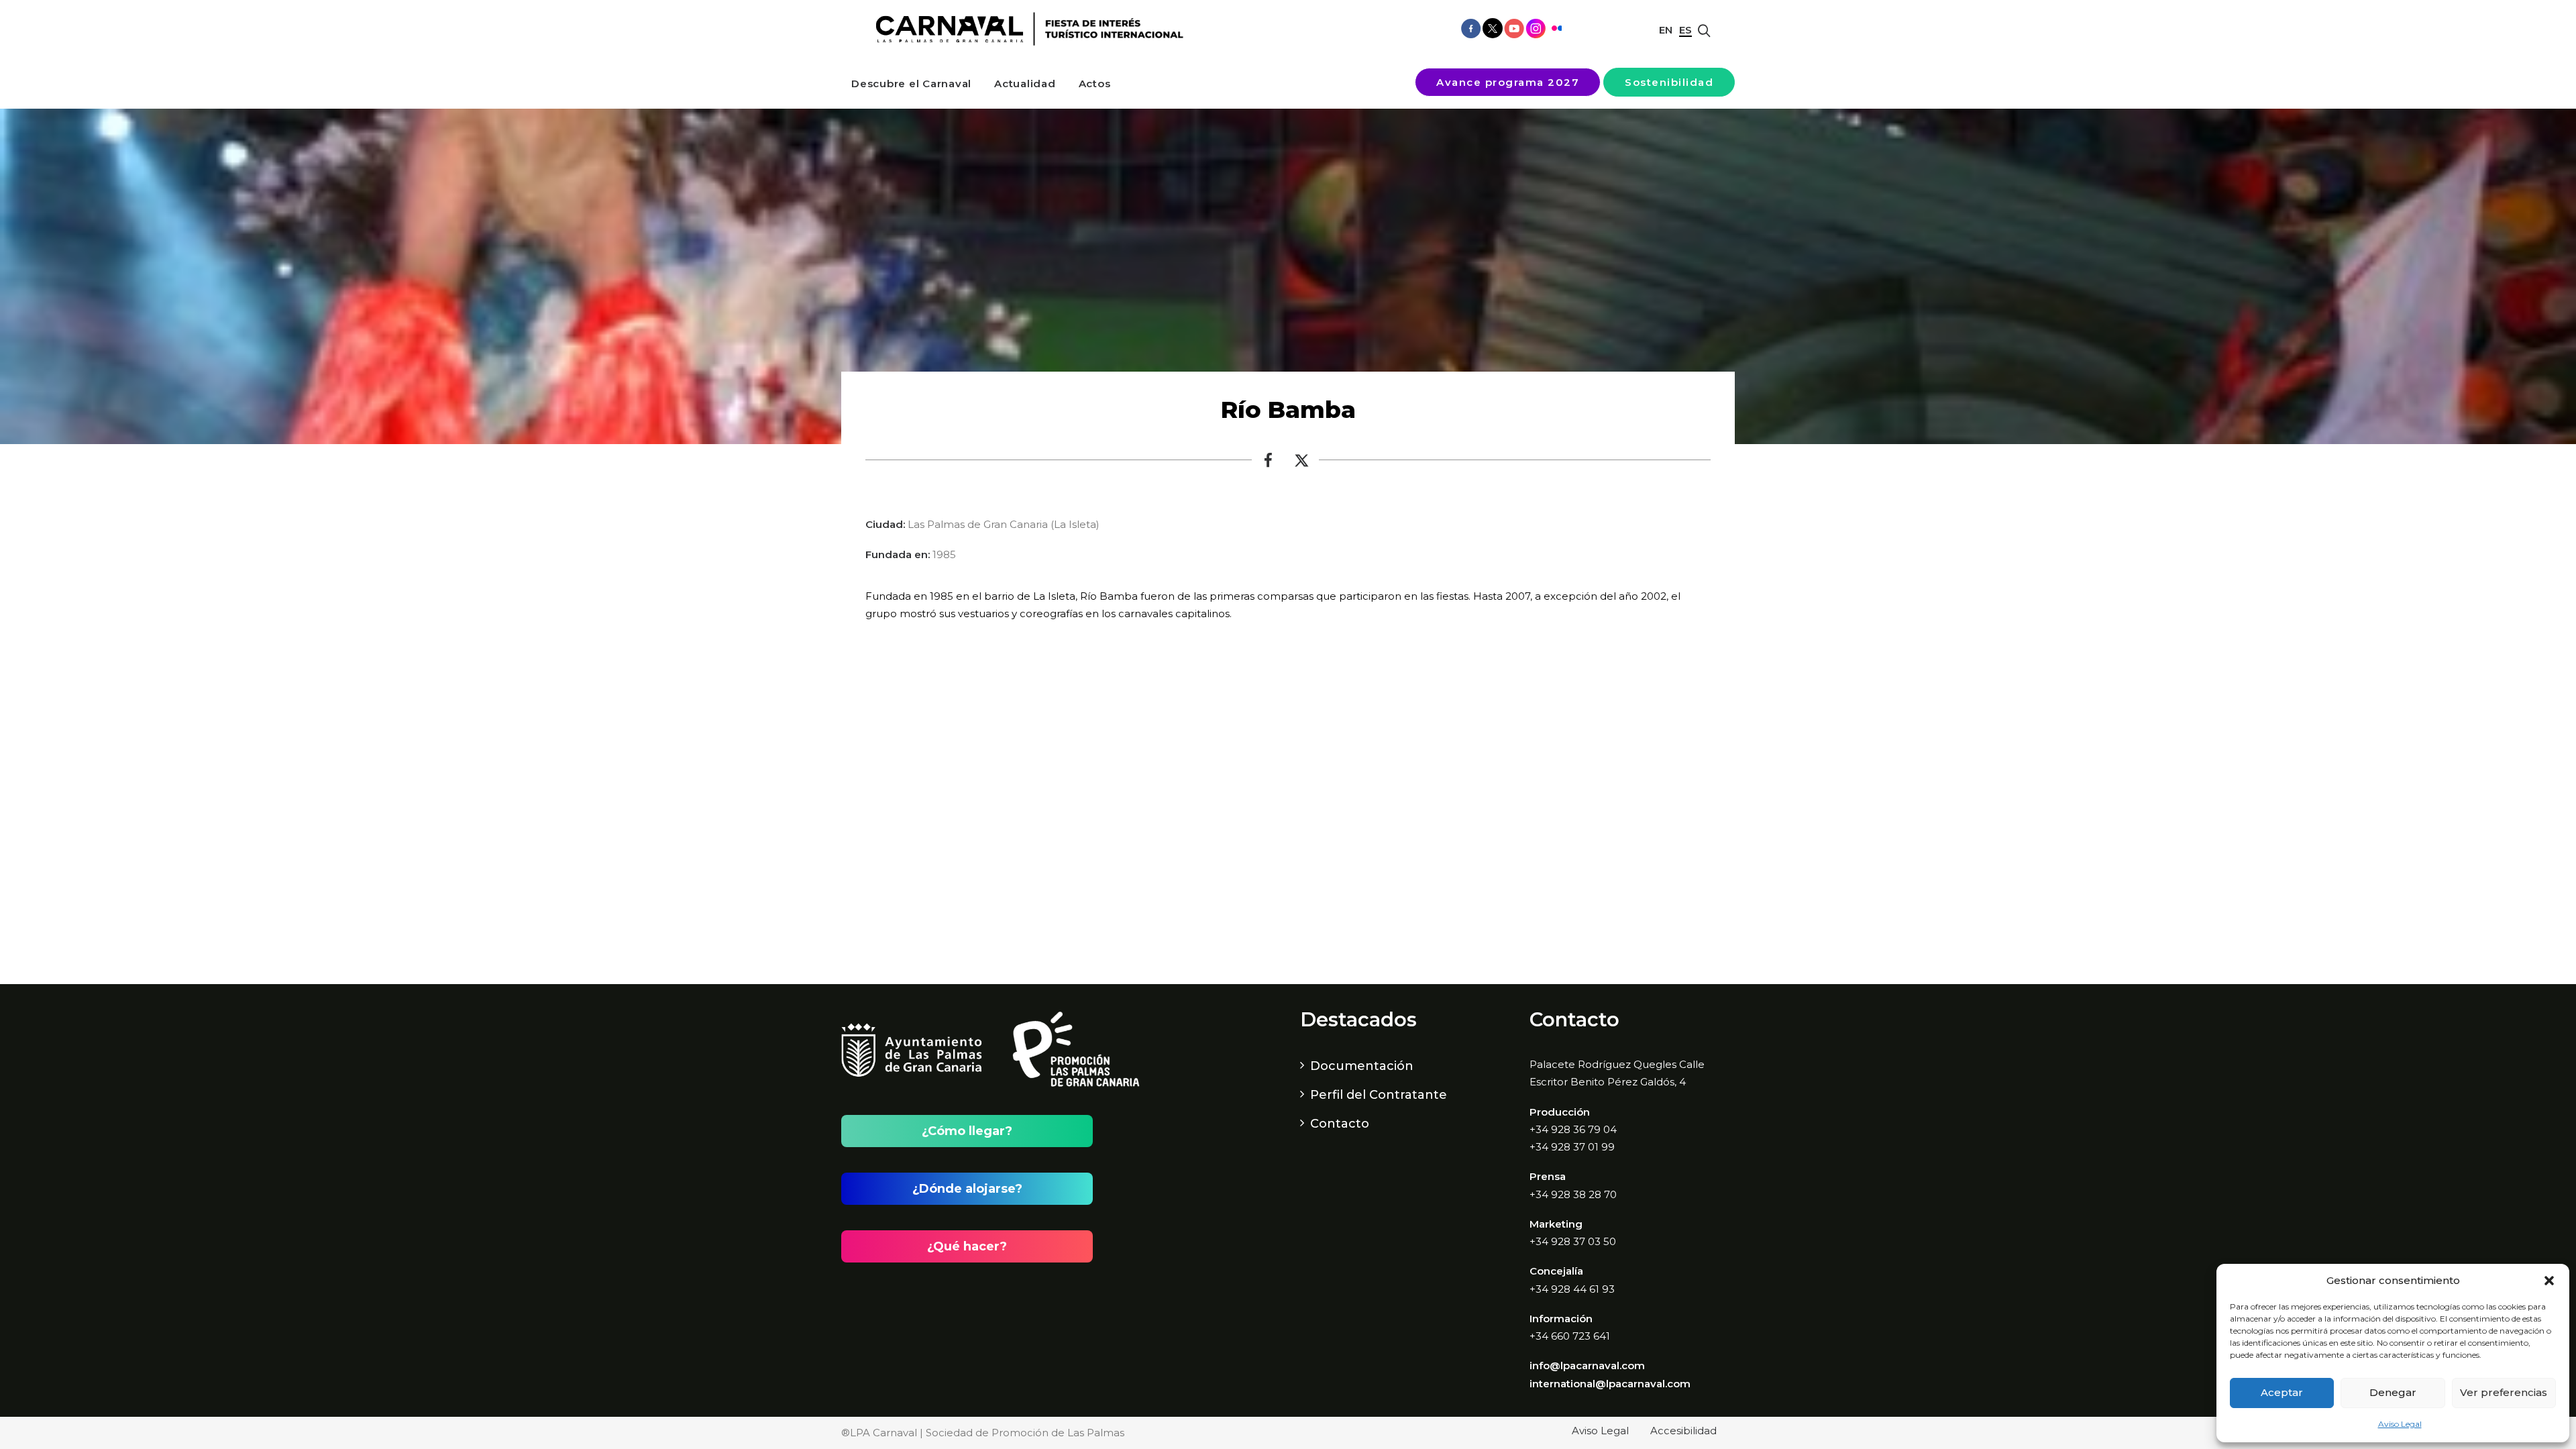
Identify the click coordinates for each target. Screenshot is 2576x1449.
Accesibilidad (1683, 1431)
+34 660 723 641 (1570, 1336)
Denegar (2393, 1392)
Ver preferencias (2504, 1392)
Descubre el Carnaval (911, 84)
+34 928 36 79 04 (1573, 1129)
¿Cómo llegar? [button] (967, 1131)
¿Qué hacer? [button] (967, 1246)
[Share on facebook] (1269, 464)
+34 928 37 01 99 (1572, 1147)
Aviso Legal (2400, 1424)
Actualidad (1025, 84)
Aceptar (2282, 1392)
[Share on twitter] (1302, 464)
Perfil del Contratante (1379, 1095)
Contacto (1340, 1124)
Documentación (1362, 1066)
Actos (1095, 84)
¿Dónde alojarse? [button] (967, 1189)
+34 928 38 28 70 (1573, 1194)
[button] (2549, 1281)
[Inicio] (1025, 29)
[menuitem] (911, 84)
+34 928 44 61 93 (1572, 1289)
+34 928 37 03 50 (1573, 1241)
